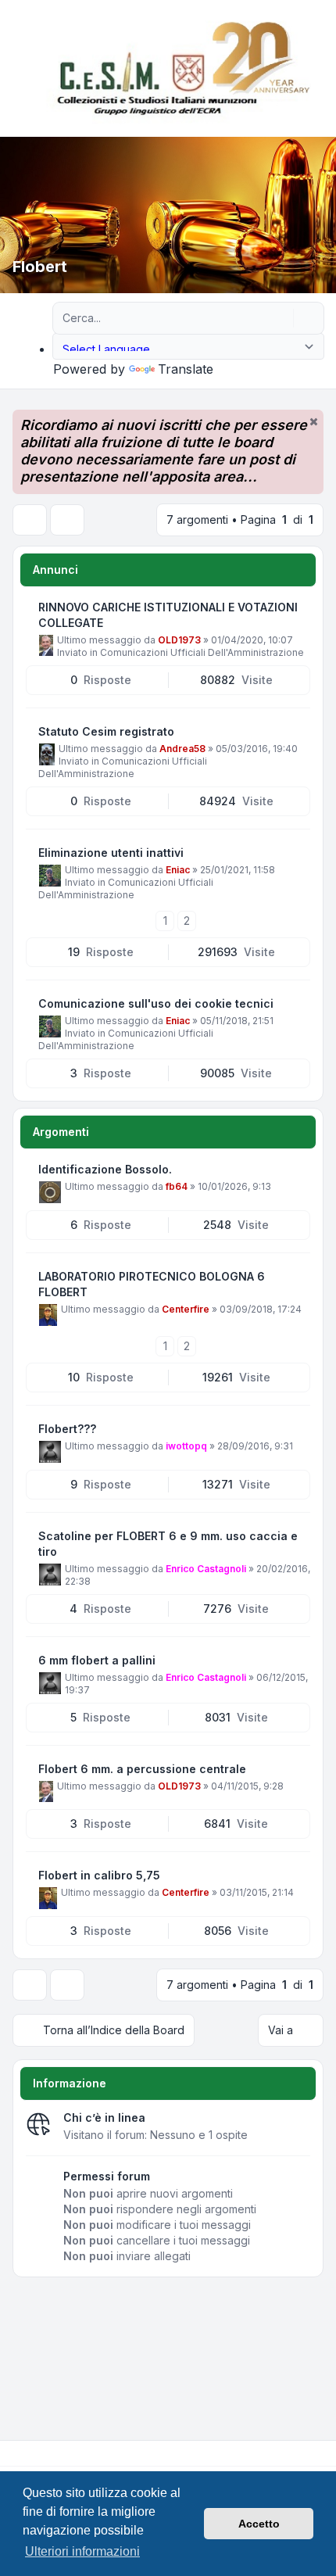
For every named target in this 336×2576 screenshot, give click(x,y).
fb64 (177, 1186)
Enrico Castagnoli (206, 1569)
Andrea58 (182, 749)
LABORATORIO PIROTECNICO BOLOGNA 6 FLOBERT (152, 1284)
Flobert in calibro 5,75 (99, 1875)
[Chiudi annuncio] (313, 421)
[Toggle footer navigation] (317, 2453)
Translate (186, 369)
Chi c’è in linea (104, 2117)
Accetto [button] (259, 2524)
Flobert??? (67, 1429)
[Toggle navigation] (317, 69)
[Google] (53, 2453)
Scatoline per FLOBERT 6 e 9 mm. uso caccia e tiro (168, 1544)
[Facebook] (16, 2453)
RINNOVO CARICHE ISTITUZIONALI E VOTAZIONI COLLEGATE (168, 615)
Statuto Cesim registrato (106, 731)
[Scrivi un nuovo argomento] (30, 520)
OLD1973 (179, 640)
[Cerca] (280, 318)
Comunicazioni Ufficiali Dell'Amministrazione (202, 652)
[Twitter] (28, 2453)
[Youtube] (41, 2453)
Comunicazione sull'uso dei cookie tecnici (156, 1003)
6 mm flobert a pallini (97, 1660)
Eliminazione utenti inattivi (111, 853)
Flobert (40, 267)
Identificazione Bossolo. (105, 1169)
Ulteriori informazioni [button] (82, 2551)
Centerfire (186, 1309)
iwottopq (186, 1446)
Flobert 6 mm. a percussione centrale (142, 1769)
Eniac (178, 870)
